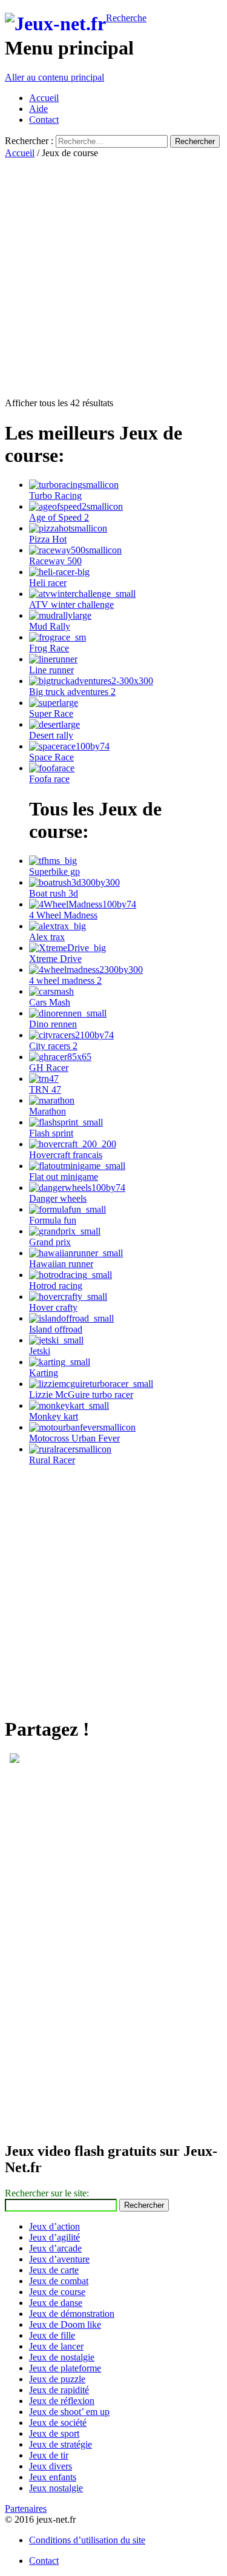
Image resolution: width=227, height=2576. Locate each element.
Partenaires (26, 2508)
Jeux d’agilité (54, 2237)
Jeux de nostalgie (62, 2357)
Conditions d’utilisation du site (87, 2540)
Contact (44, 120)
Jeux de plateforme (65, 2368)
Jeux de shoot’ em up (69, 2412)
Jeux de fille (52, 2335)
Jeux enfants (53, 2477)
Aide (38, 109)
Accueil (44, 98)
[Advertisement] (113, 272)
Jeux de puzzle (57, 2379)
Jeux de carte (54, 2270)
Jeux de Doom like (65, 2324)
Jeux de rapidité (59, 2390)
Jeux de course (57, 2292)
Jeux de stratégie (61, 2444)
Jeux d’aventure (59, 2259)
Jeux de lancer (56, 2346)
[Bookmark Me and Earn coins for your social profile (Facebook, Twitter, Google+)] (15, 1760)
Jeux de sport (54, 2433)
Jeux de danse (56, 2303)
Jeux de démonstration (72, 2314)
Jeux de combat (59, 2281)
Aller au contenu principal (54, 77)
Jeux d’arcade (55, 2248)
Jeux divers (51, 2466)
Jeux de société (58, 2423)
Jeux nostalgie (56, 2488)
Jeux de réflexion (62, 2401)
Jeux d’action (54, 2226)
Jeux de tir (49, 2455)
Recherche (126, 18)
